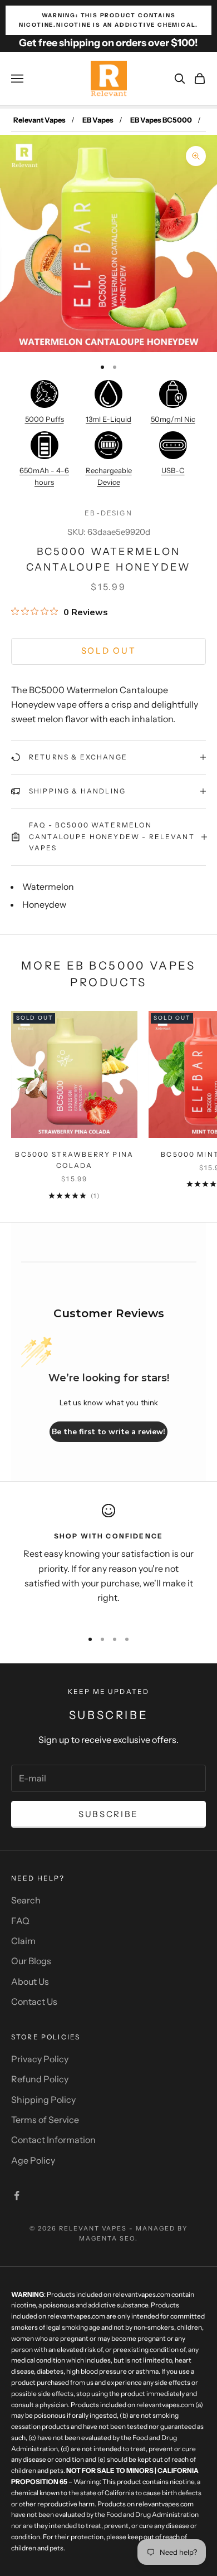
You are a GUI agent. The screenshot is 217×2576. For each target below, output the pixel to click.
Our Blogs (31, 1961)
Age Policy (33, 2160)
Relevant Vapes (40, 120)
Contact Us (34, 2002)
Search (26, 1900)
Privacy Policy (40, 2059)
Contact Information (53, 2140)
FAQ (20, 1921)
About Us (30, 1981)
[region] (108, 1562)
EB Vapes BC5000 (161, 120)
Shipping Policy (43, 2100)
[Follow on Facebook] (17, 2195)
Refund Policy (40, 2079)
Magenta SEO (107, 2238)
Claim (23, 1941)
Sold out (109, 651)
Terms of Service (45, 2120)
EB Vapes (98, 120)
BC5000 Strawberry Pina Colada (74, 1160)
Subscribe (108, 1814)
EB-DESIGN (108, 513)
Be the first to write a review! (108, 1432)
